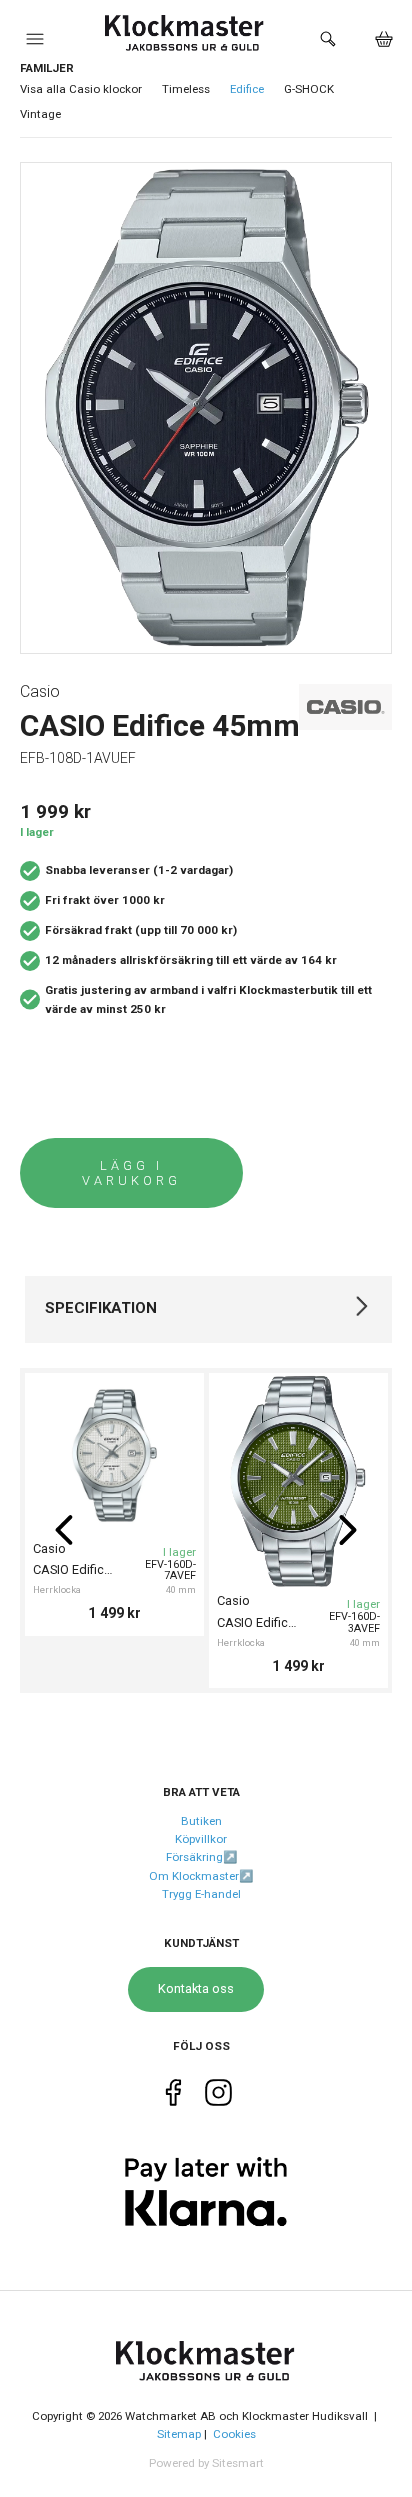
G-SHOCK (309, 89)
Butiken (201, 1821)
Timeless (186, 89)
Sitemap (179, 2434)
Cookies (234, 2434)
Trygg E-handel (201, 1894)
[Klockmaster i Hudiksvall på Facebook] (173, 2097)
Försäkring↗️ (201, 1857)
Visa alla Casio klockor (81, 89)
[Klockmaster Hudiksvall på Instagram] (218, 2097)
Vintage (40, 114)
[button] (35, 44)
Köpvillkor (201, 1839)
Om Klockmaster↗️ (201, 1876)
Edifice (247, 89)
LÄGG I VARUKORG (131, 1173)
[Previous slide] (64, 1530)
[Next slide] (348, 1530)
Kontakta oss (196, 1988)
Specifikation (101, 1308)
